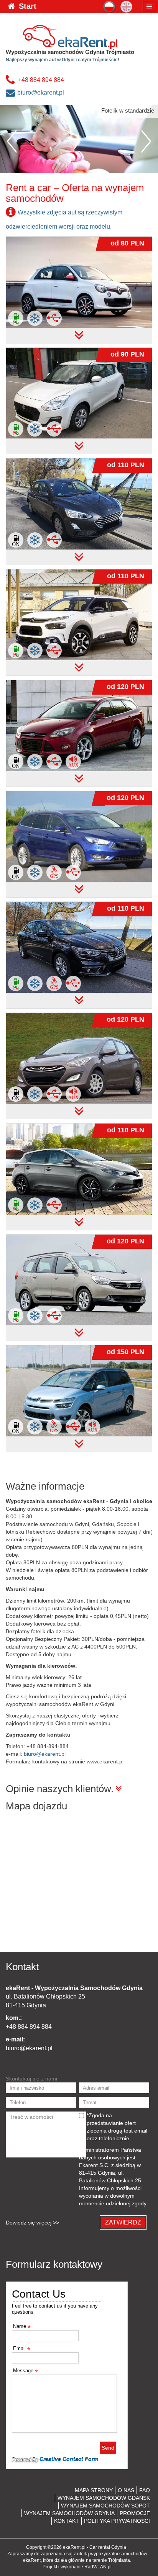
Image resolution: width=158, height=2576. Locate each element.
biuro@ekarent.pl (41, 92)
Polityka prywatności (117, 2521)
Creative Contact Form (69, 2459)
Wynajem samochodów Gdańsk (104, 2498)
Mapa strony (94, 2490)
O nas (126, 2490)
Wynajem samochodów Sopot (105, 2506)
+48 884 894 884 (41, 80)
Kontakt (67, 2521)
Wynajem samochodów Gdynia (69, 2513)
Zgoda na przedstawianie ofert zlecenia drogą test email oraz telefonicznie (117, 2127)
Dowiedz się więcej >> (32, 2223)
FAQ (145, 2490)
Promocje (135, 2513)
